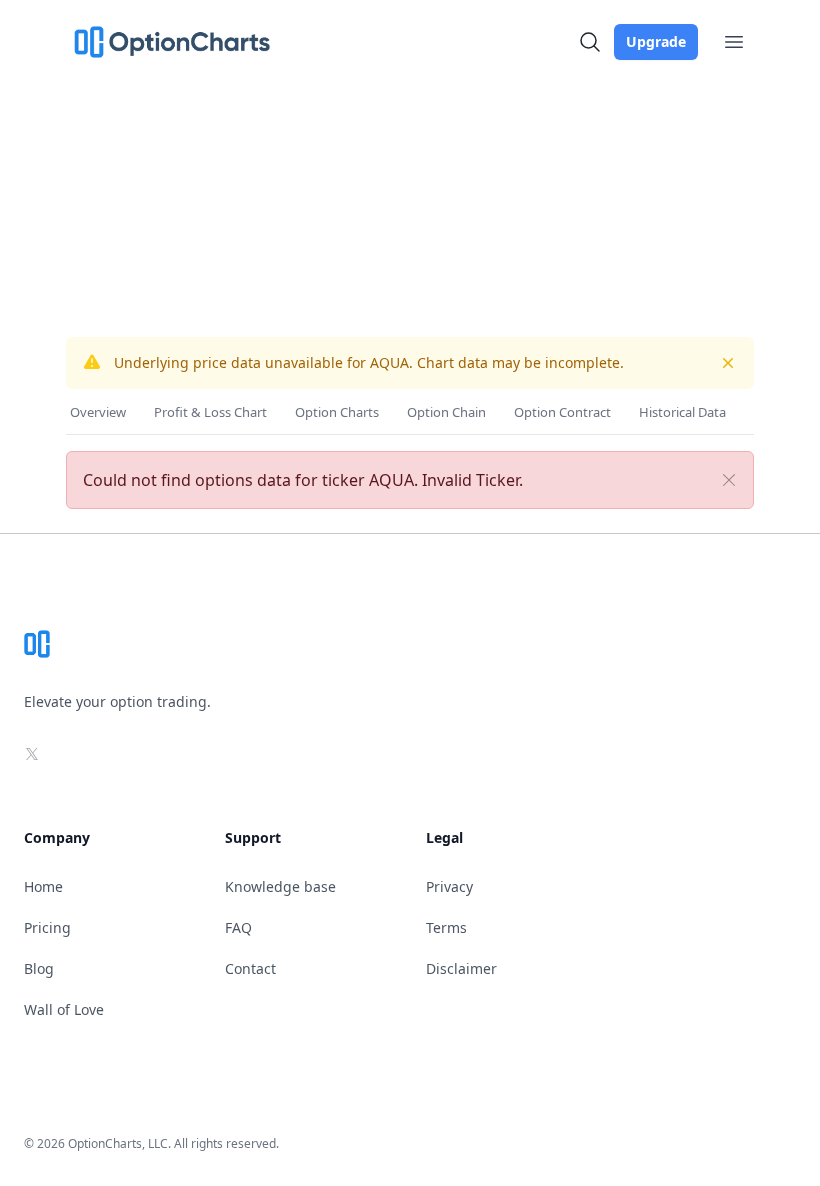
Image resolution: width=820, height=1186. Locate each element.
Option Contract (562, 412)
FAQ (238, 927)
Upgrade (656, 41)
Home (43, 886)
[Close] (729, 480)
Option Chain (446, 412)
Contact (250, 968)
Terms (446, 927)
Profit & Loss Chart (210, 412)
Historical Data (682, 412)
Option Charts (337, 412)
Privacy (449, 886)
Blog (39, 968)
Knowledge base (280, 886)
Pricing (47, 927)
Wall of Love (64, 1009)
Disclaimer (461, 968)
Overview (98, 412)
